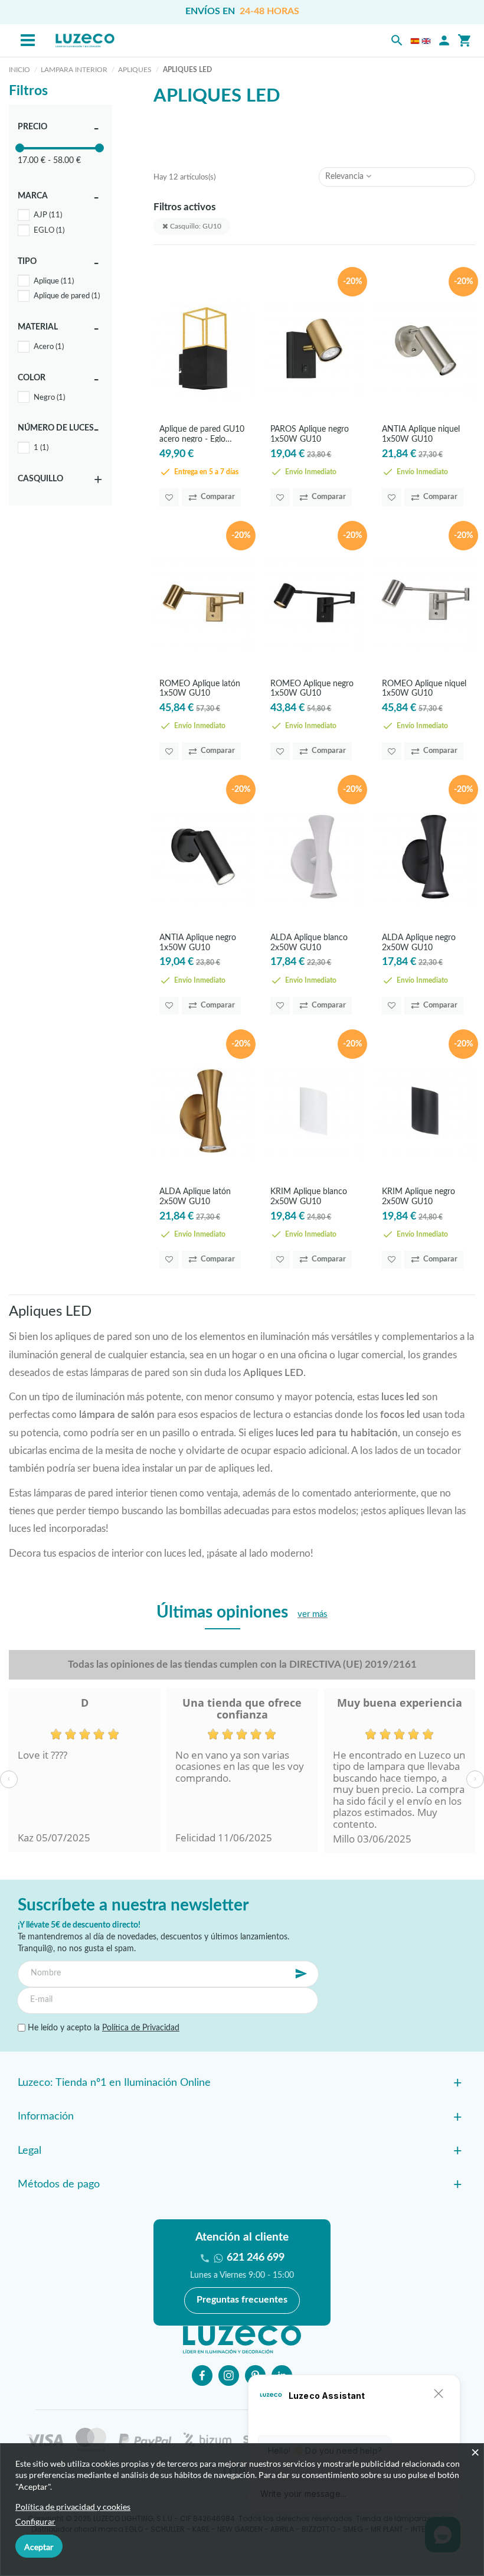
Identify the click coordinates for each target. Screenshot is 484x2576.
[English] (426, 41)
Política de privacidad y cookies (73, 2507)
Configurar (35, 2521)
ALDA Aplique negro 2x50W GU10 (419, 942)
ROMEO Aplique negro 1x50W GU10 (312, 688)
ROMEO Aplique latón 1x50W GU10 (200, 688)
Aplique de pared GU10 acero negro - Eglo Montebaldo (202, 434)
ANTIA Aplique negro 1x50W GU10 (198, 942)
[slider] (20, 148)
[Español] (415, 41)
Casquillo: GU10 (195, 226)
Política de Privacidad (141, 2028)
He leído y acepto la (102, 2028)
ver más (313, 1614)
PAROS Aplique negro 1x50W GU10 (310, 434)
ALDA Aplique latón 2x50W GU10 (195, 1196)
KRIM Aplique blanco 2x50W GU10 (309, 1196)
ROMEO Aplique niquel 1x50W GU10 (424, 688)
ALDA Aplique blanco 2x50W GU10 (309, 942)
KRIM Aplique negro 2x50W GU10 (418, 1196)
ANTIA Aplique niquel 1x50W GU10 (421, 434)
